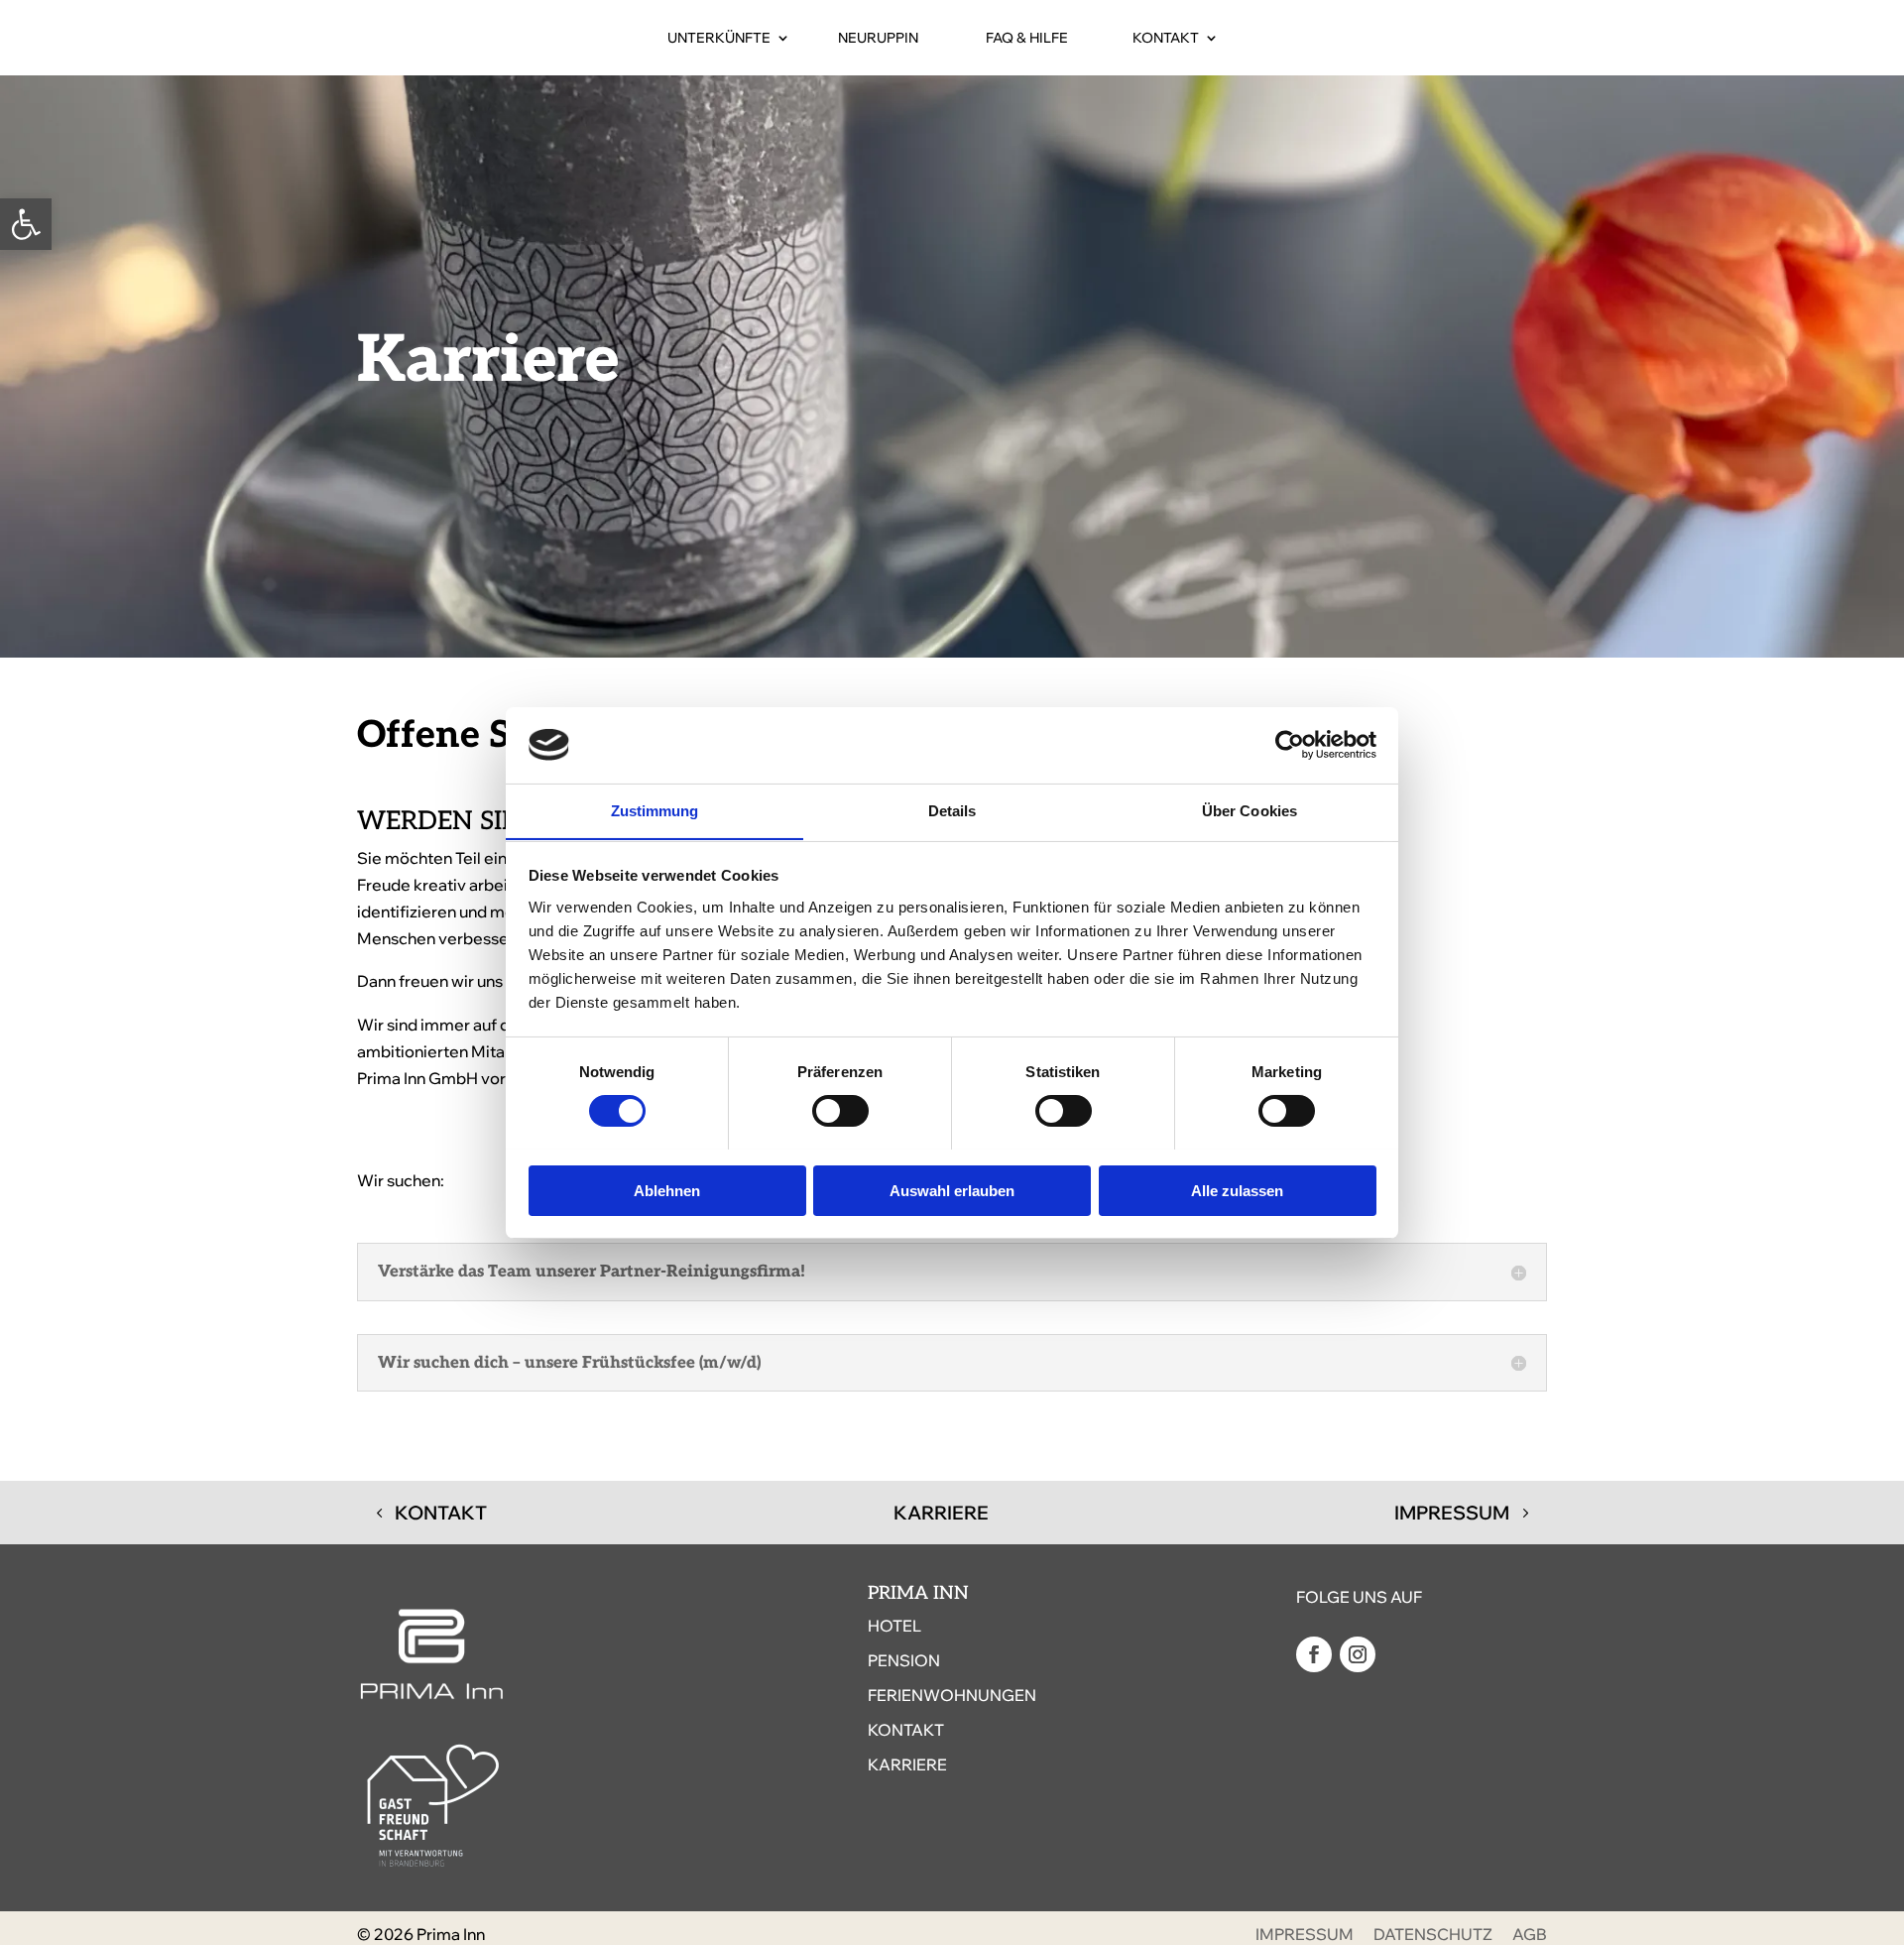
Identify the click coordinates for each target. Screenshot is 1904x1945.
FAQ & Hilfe (1027, 38)
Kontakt (1166, 38)
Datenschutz (1433, 1934)
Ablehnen (667, 1190)
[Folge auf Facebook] (1314, 1654)
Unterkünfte (719, 38)
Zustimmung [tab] (655, 810)
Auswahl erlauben (952, 1190)
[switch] (840, 1111)
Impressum (1452, 1513)
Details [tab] (952, 810)
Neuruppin (878, 38)
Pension (904, 1660)
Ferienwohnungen (952, 1695)
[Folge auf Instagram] (1358, 1654)
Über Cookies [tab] (1249, 810)
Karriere (941, 1513)
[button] (26, 224)
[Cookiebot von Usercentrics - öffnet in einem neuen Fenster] (1290, 745)
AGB (1530, 1934)
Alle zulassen (1237, 1190)
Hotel (894, 1626)
